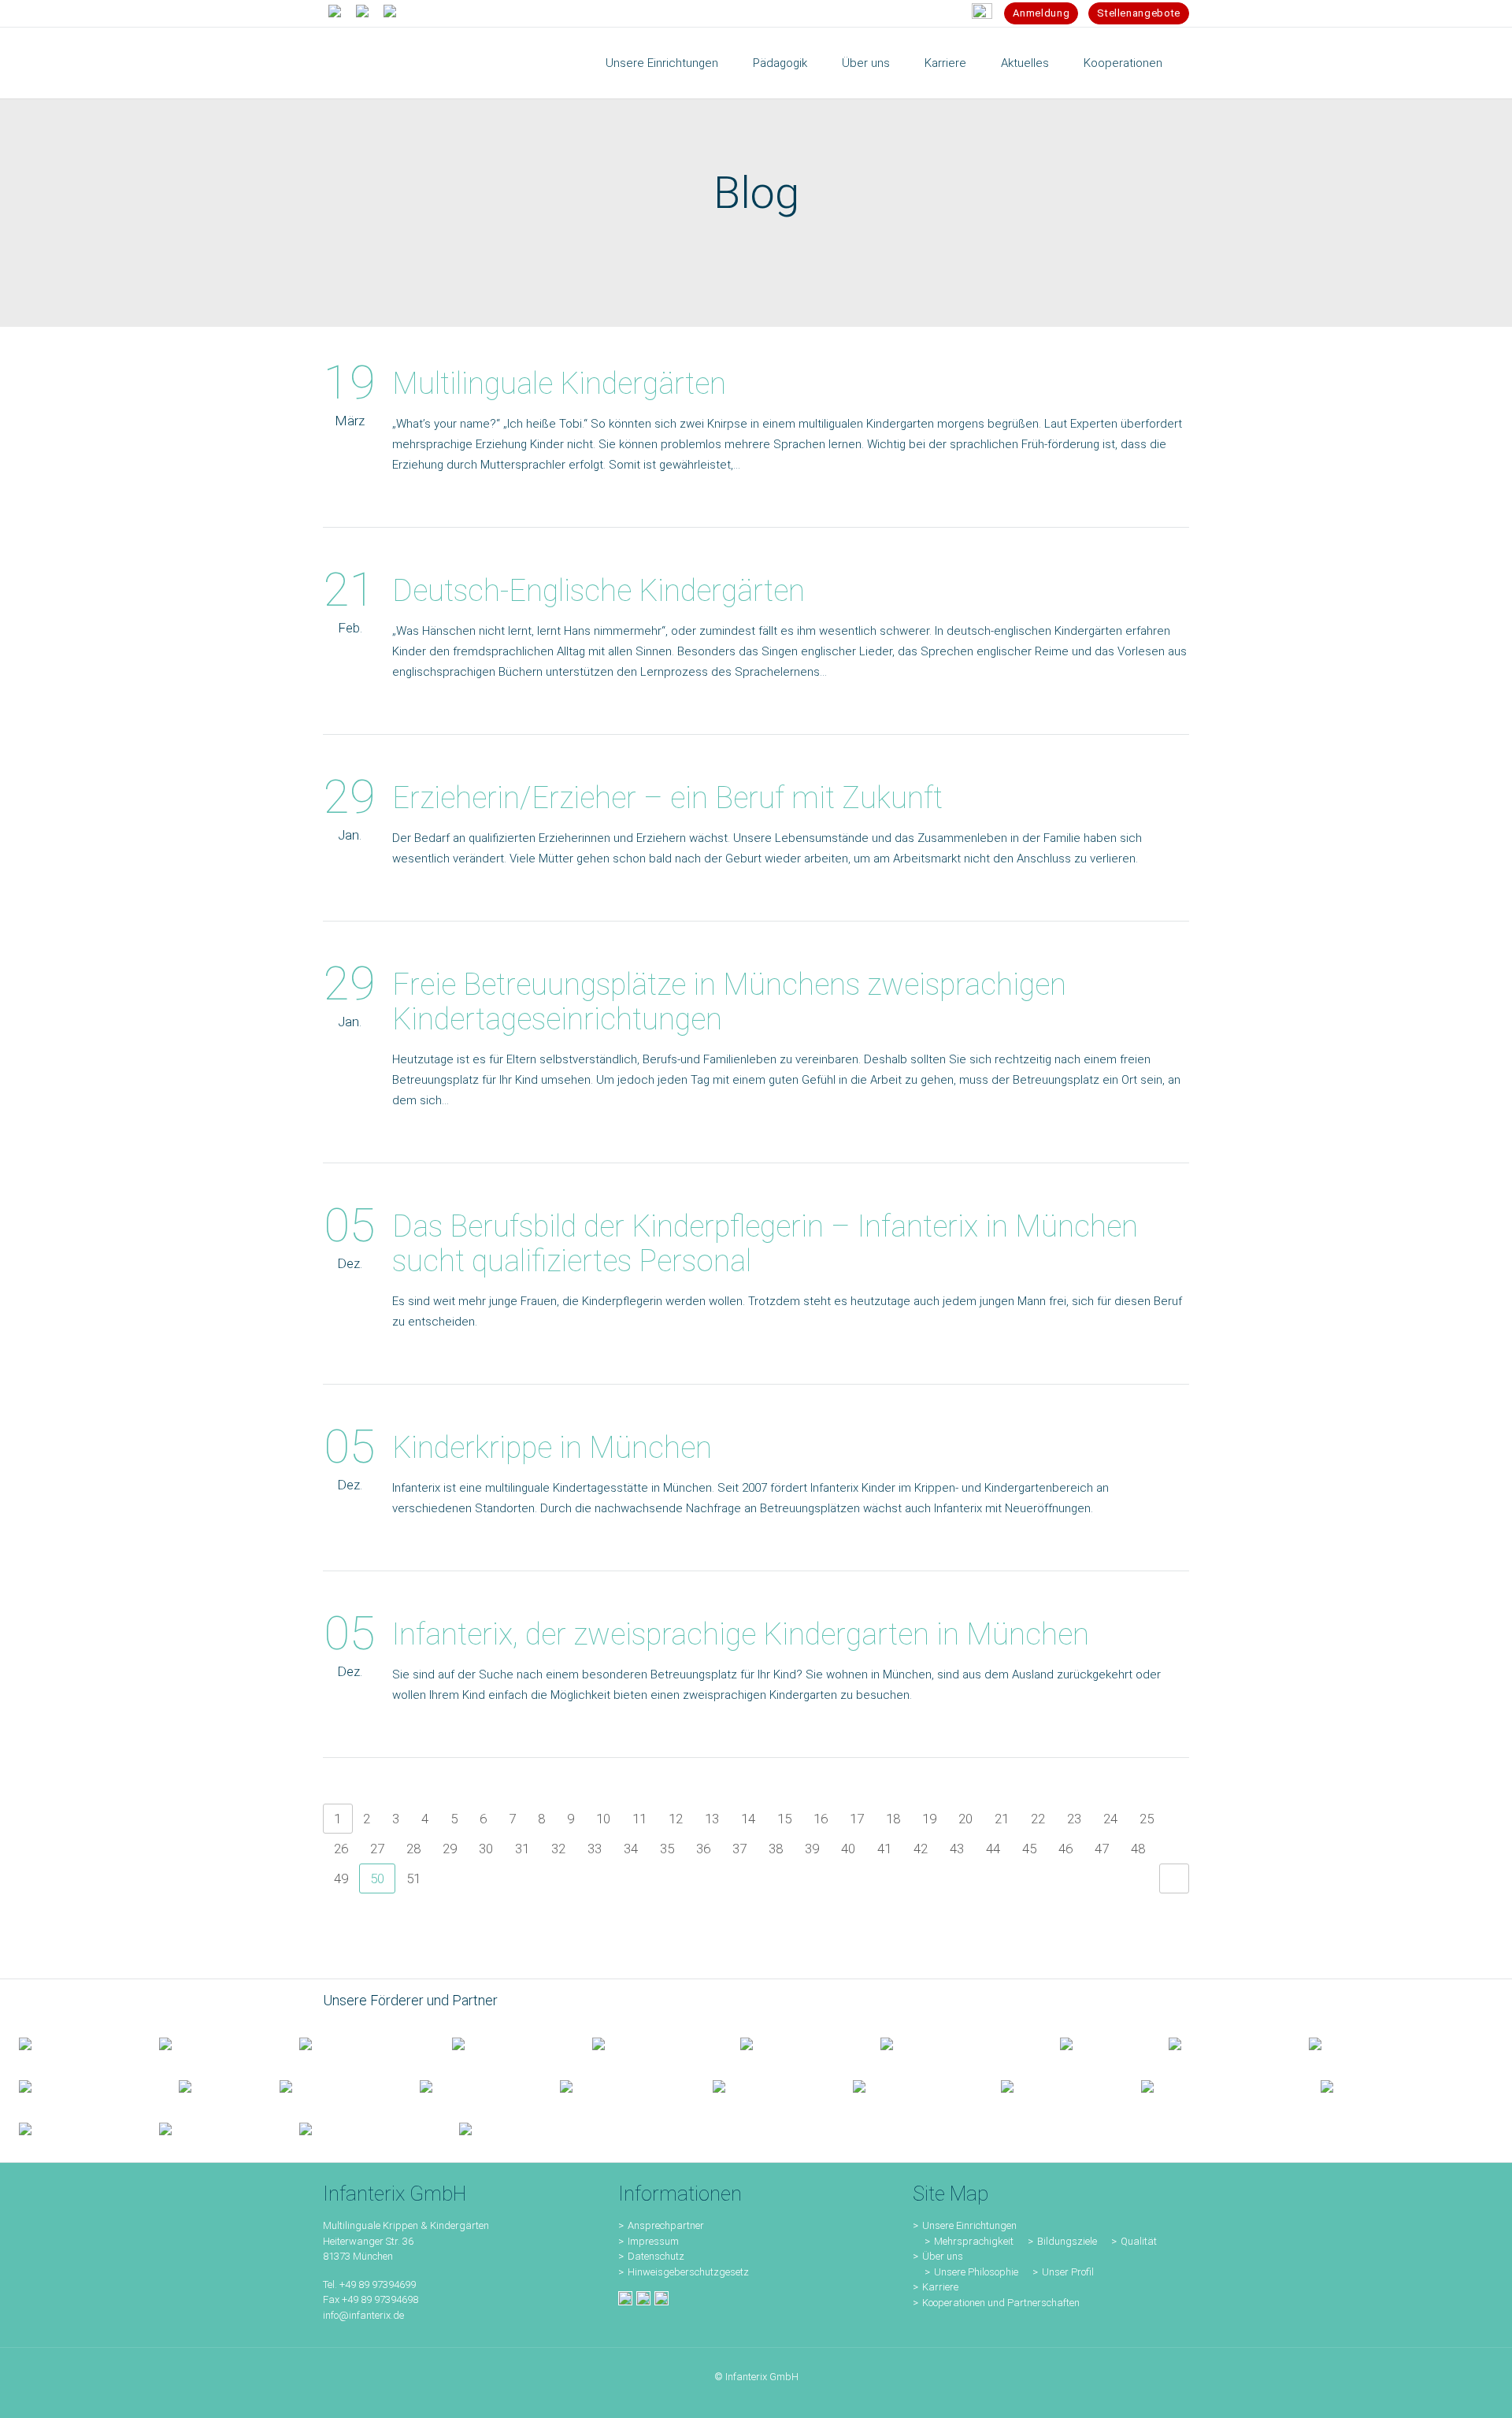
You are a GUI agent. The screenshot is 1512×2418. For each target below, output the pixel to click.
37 (739, 1849)
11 (639, 1819)
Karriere (940, 2287)
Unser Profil (1068, 2272)
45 (1029, 1849)
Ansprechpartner (666, 2225)
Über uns (943, 2256)
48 (1138, 1849)
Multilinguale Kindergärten (559, 384)
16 (821, 1819)
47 (1102, 1849)
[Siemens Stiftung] (951, 2043)
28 (413, 1849)
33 (595, 1849)
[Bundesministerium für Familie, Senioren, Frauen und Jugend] (70, 2043)
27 (377, 1849)
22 (1038, 1819)
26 (341, 1849)
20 (965, 1819)
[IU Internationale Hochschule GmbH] (647, 2043)
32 (558, 1849)
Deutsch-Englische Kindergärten (598, 591)
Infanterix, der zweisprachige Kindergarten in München (741, 1634)
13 (712, 1819)
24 (1110, 1819)
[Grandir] (80, 2086)
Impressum (653, 2241)
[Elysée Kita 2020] (791, 2043)
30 (486, 1849)
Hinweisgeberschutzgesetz (688, 2272)
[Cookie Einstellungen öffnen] (35, 2398)
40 (848, 1849)
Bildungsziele (1067, 2241)
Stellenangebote (1139, 13)
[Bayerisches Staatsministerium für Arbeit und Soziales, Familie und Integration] (210, 2043)
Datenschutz (656, 2256)
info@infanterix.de (363, 2315)
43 (957, 1849)
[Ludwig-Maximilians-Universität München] (1220, 2043)
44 (993, 1849)
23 (1074, 1819)
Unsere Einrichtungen (969, 2225)
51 (413, 1878)
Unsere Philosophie (976, 2272)
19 (929, 1819)
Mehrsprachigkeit (974, 2241)
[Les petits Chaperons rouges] (1360, 2043)
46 (1065, 1849)
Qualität (1139, 2241)
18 (893, 1819)
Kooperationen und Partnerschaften (1001, 2303)
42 (921, 1849)
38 (776, 1849)
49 (341, 1878)
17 (857, 1819)
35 (667, 1849)
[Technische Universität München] (1095, 2043)
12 (676, 1819)
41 (884, 1849)
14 (748, 1819)
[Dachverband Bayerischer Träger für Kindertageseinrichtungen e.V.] (210, 2086)
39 (812, 1849)
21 (1002, 1819)
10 (603, 1819)
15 (784, 1819)
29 (450, 1849)
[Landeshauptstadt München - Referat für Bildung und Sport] (357, 2043)
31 (522, 1849)
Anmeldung (1041, 13)
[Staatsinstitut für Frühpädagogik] (503, 2043)
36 (703, 1849)
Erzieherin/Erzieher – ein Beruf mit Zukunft (667, 798)
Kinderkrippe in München (552, 1448)
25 (1147, 1819)
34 (631, 1849)
